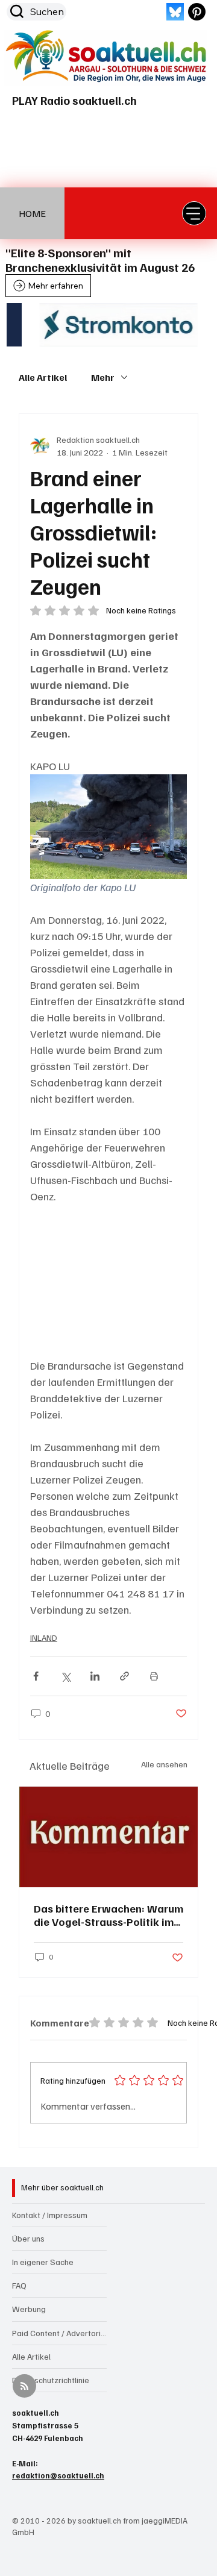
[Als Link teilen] (124, 1676)
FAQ (19, 2285)
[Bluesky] (175, 12)
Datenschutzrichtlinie (51, 2380)
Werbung (29, 2309)
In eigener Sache (43, 2262)
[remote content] (108, 1281)
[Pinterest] (197, 12)
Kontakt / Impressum (50, 2215)
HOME (32, 213)
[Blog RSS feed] (24, 2386)
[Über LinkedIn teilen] (95, 1676)
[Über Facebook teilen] (36, 1676)
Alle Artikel (43, 377)
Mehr (103, 377)
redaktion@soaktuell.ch (58, 2475)
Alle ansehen (164, 1764)
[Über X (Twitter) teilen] (65, 1676)
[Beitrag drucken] (154, 1676)
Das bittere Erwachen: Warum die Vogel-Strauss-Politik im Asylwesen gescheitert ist (108, 1915)
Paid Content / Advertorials (59, 2333)
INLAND (44, 1637)
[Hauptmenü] (194, 213)
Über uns (28, 2238)
